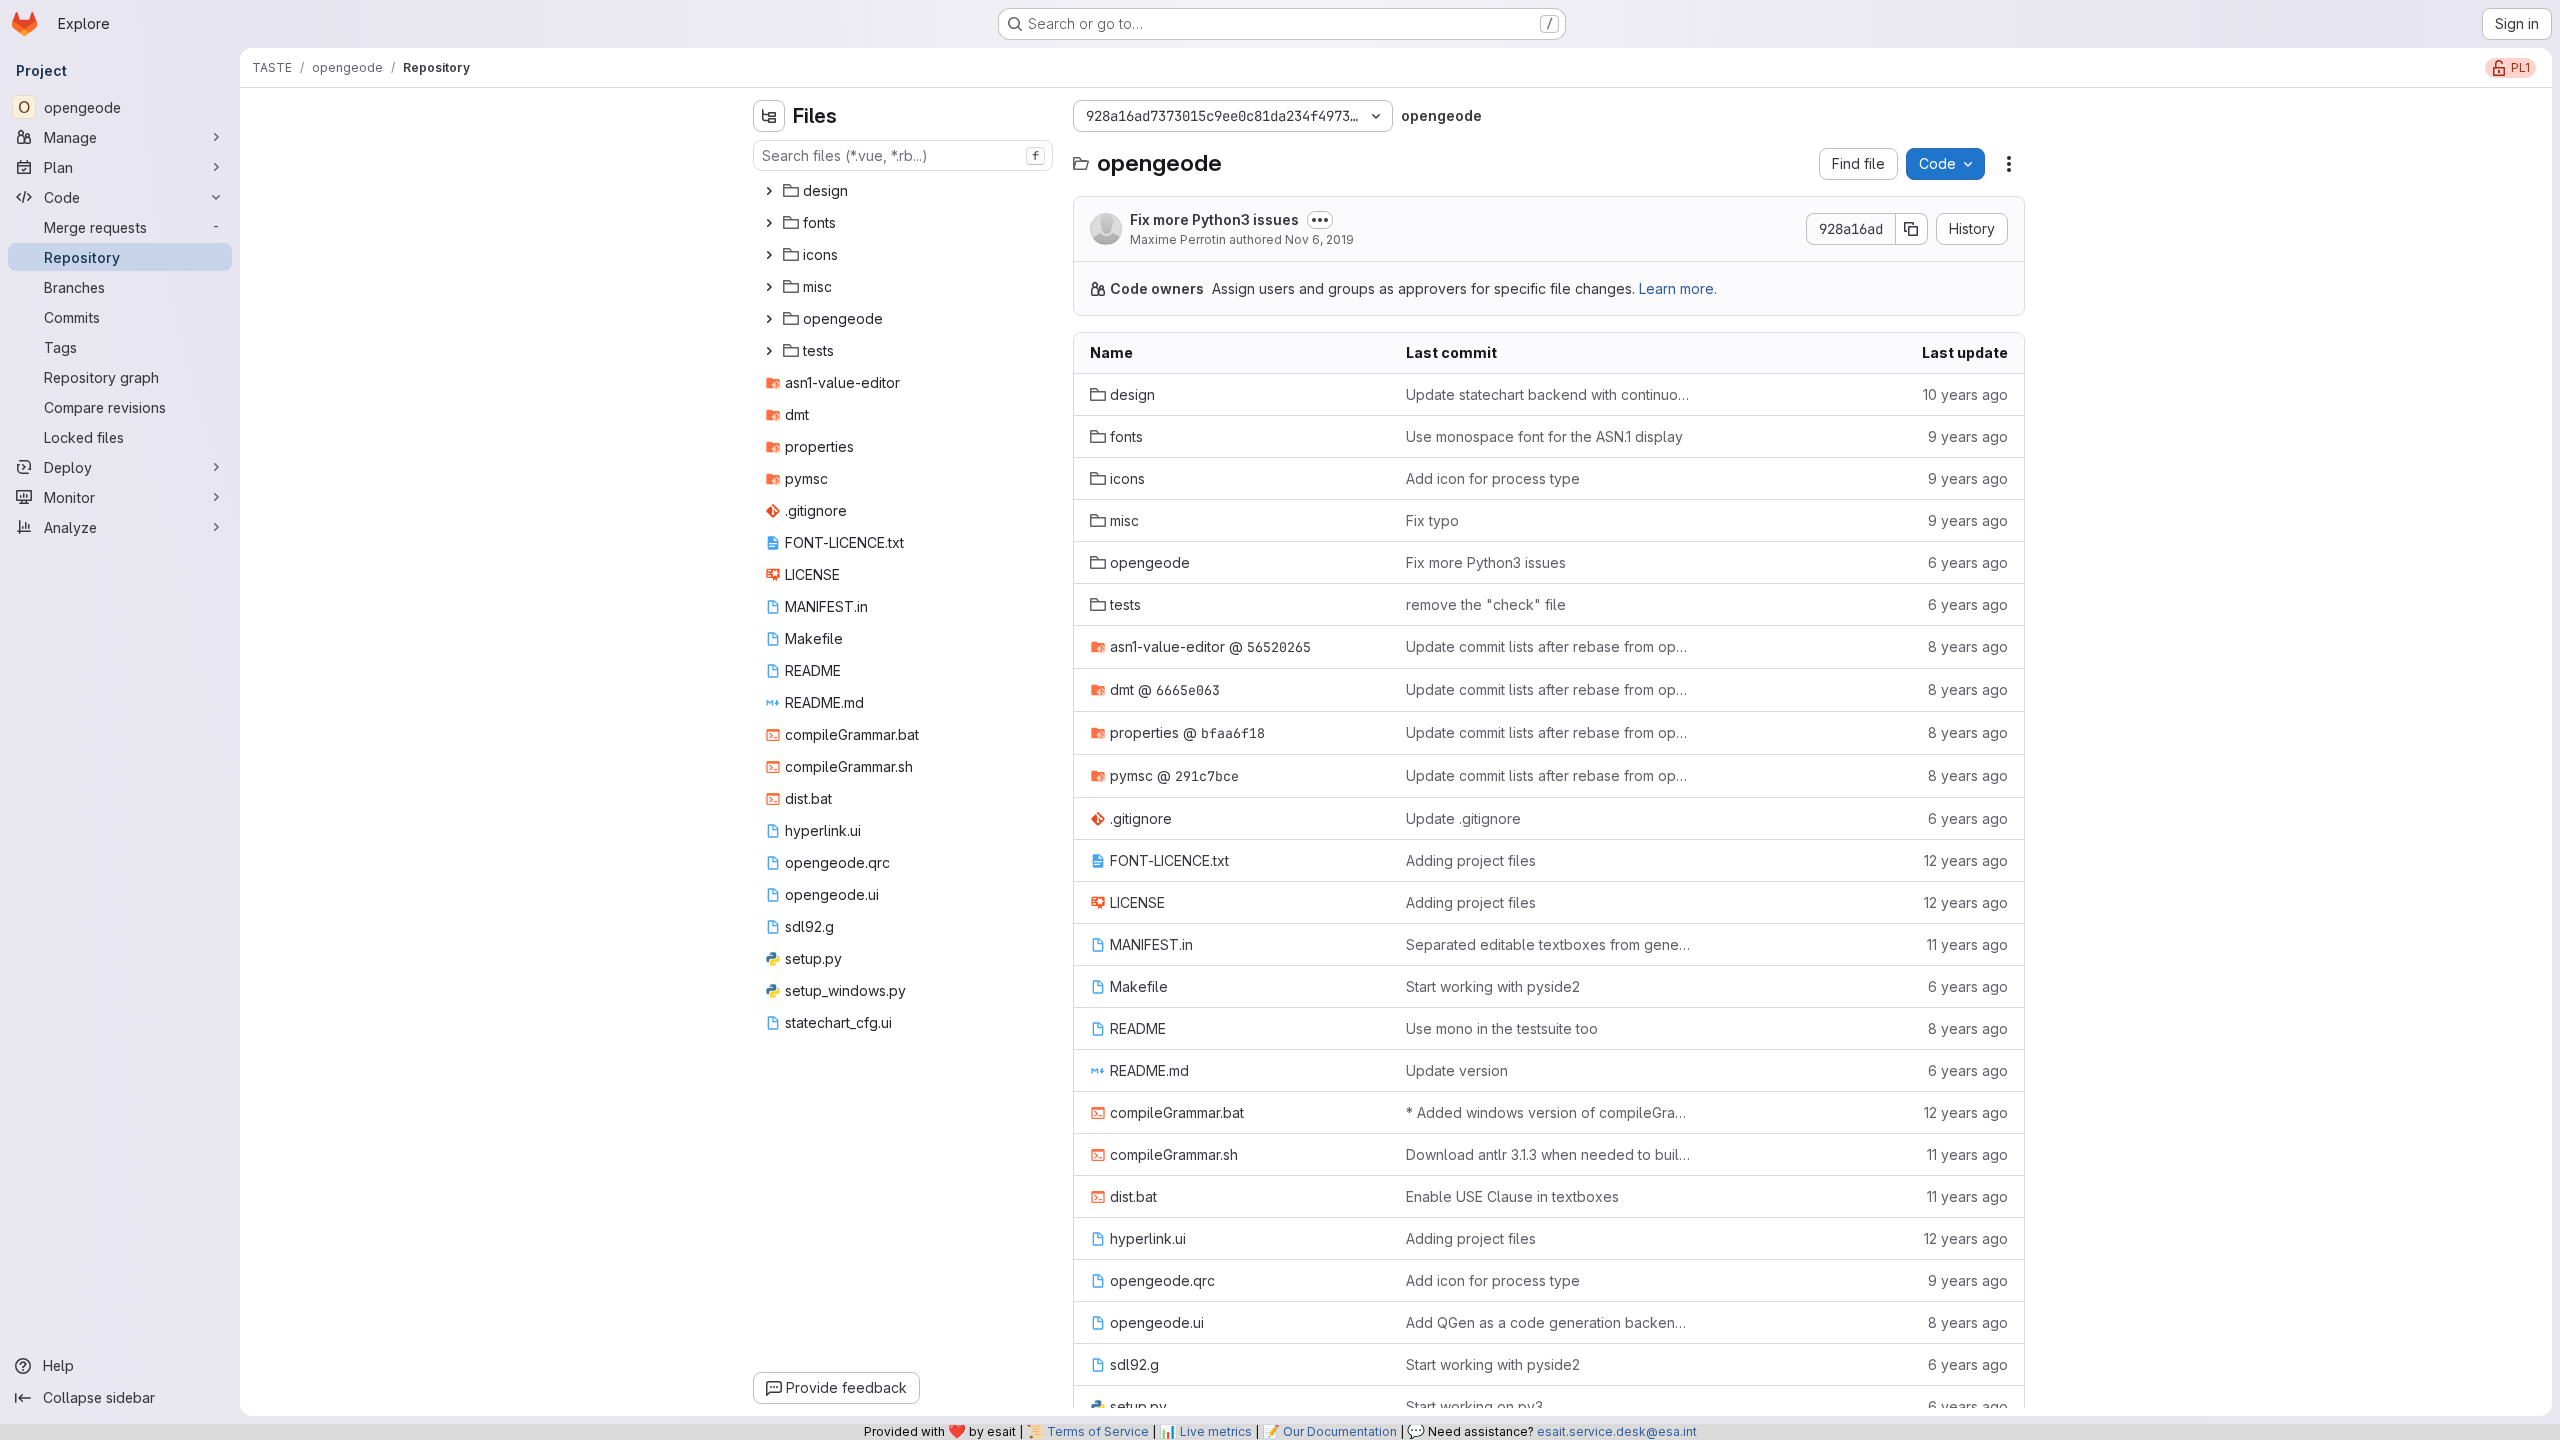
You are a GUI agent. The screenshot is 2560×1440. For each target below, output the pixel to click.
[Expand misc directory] (769, 287)
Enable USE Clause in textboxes (1512, 1196)
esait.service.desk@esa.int (1617, 1431)
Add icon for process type (1493, 478)
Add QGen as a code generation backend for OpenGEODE (1548, 1322)
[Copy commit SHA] (1912, 229)
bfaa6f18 (1233, 733)
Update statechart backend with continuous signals (1548, 394)
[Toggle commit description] (1320, 220)
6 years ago (1968, 562)
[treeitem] (905, 191)
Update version (1457, 1070)
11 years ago (1967, 944)
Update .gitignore (1463, 818)
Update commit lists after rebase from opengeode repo (1548, 646)
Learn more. (1678, 288)
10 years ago (1965, 394)
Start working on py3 (1474, 1406)
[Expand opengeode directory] (769, 319)
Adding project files (1471, 860)
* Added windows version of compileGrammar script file (1548, 1112)
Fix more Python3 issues (1214, 219)
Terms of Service (1098, 1431)
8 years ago (1968, 646)
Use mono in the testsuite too (1502, 1028)
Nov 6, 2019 (1319, 239)
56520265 (1279, 647)
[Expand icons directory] (769, 255)
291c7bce (1207, 776)
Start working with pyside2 (1493, 986)
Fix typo (1432, 520)
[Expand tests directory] (769, 351)
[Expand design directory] (769, 191)
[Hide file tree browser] (769, 116)
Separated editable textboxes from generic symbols (1548, 944)
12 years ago (1966, 860)
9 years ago (1968, 436)
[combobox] (903, 155)
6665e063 (1188, 690)
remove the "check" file (1486, 604)
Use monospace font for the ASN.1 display (1544, 436)
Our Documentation (1340, 1431)
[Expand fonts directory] (769, 223)
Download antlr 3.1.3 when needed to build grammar (1548, 1154)
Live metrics (1216, 1431)
